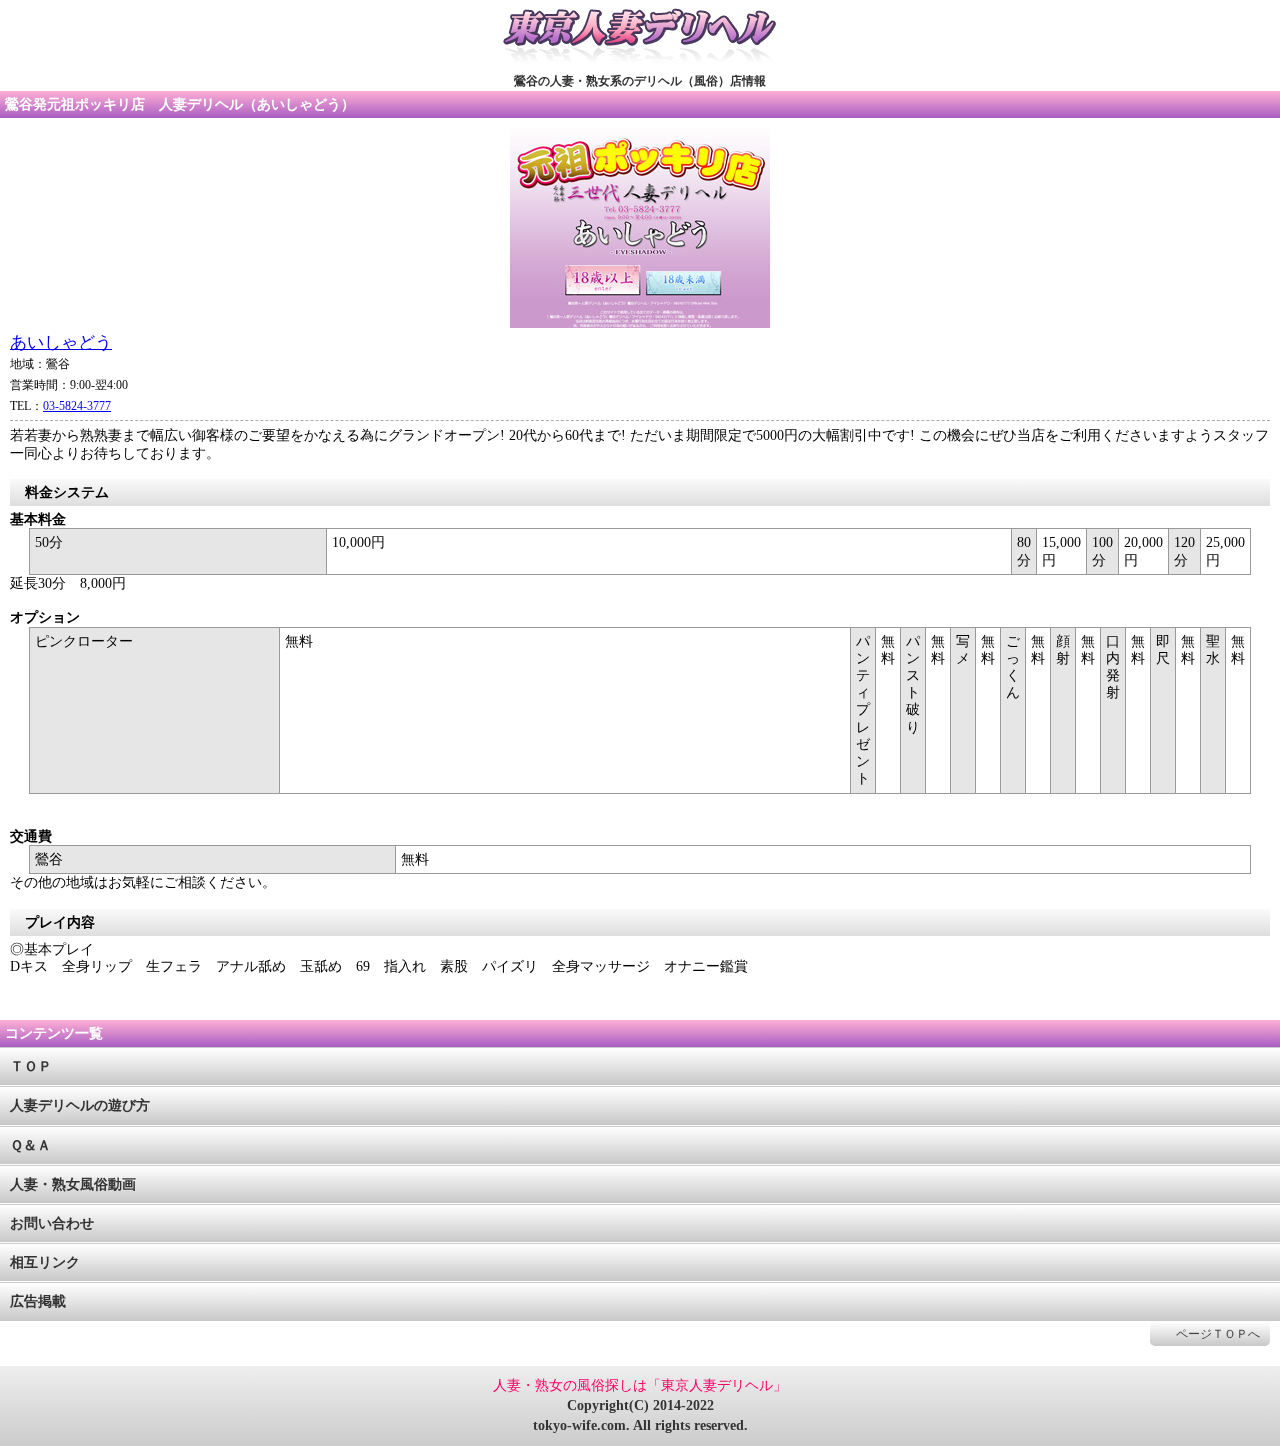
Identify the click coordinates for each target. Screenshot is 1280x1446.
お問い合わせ (52, 1223)
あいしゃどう (61, 342)
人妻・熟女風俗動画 (73, 1184)
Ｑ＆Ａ (30, 1145)
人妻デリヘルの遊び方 (80, 1105)
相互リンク (45, 1262)
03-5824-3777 (77, 406)
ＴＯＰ (31, 1066)
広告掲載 (38, 1301)
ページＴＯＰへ (1218, 1334)
